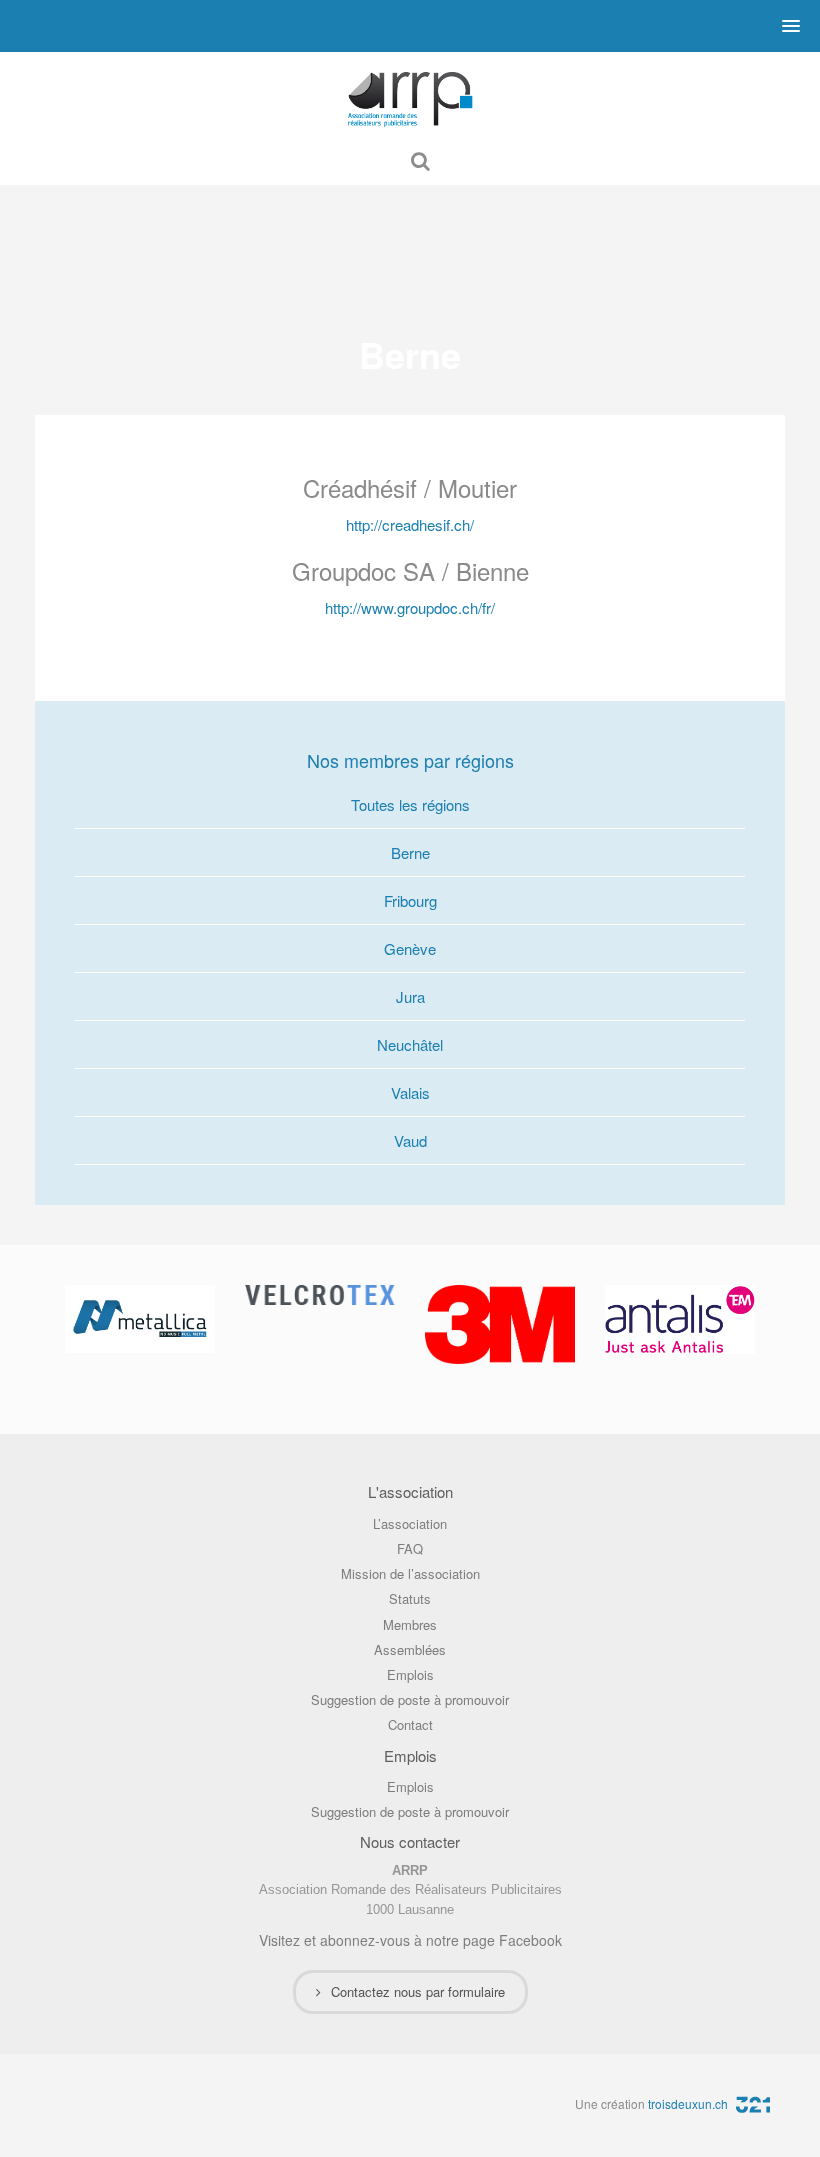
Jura (410, 996)
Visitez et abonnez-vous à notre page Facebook (410, 1940)
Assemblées (410, 1649)
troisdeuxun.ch (689, 2103)
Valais (410, 1092)
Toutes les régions (410, 804)
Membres (410, 1624)
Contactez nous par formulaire (418, 1991)
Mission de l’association (410, 1573)
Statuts (410, 1598)
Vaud (410, 1140)
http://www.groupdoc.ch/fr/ (410, 607)
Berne (410, 852)
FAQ (410, 1548)
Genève (410, 948)
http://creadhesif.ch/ (410, 524)
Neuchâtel (410, 1044)
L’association (410, 1523)
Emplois (410, 1674)
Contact (410, 1724)
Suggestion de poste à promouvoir (410, 1699)
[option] (140, 1319)
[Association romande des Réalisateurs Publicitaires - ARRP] (410, 94)
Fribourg (410, 900)
